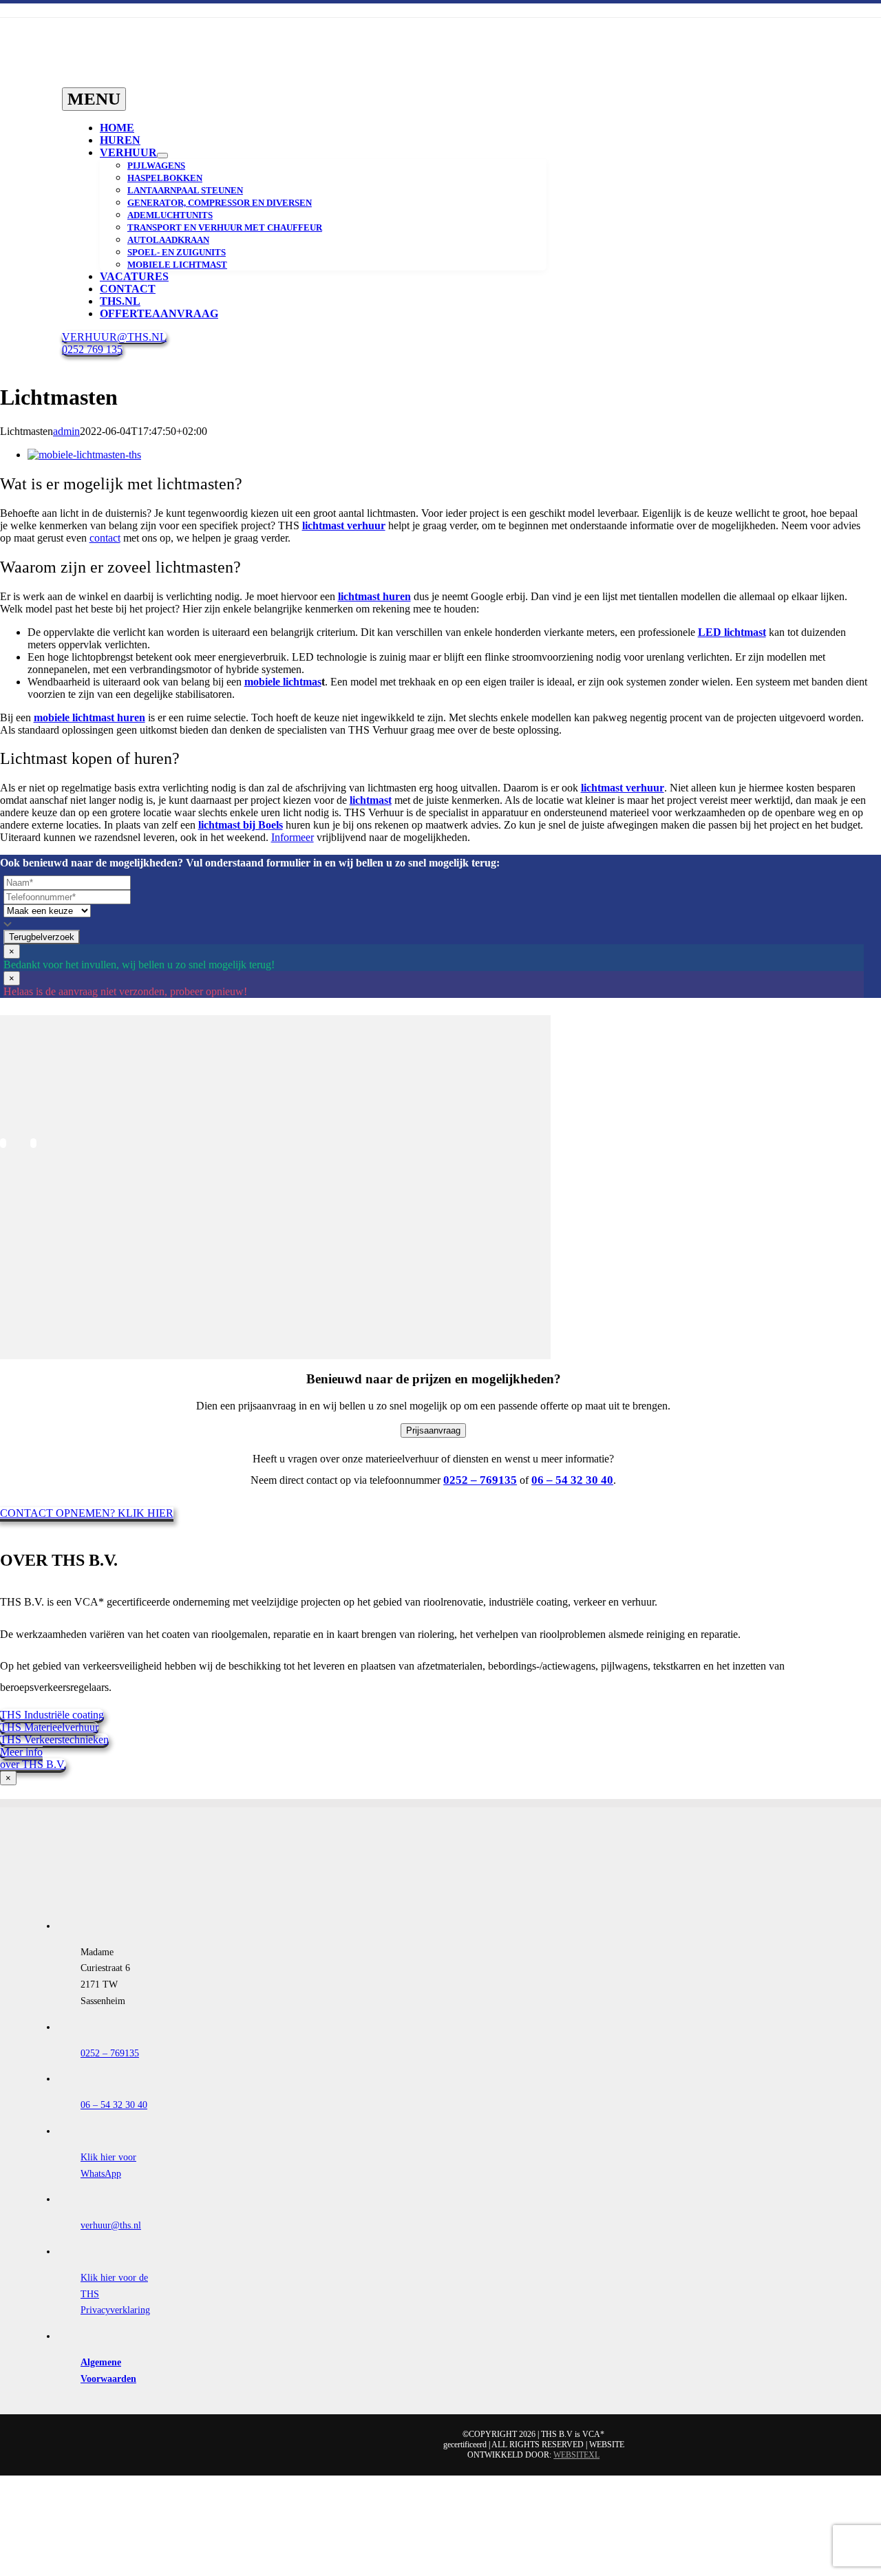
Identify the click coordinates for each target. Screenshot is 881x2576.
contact (105, 538)
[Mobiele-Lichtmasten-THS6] (60, 1479)
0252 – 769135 (110, 2053)
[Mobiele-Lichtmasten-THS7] (60, 1542)
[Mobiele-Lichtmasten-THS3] (60, 1170)
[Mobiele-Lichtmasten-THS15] (60, 1975)
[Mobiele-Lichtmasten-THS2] (60, 1356)
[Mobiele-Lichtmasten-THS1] (60, 1294)
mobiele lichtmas (283, 682)
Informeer (293, 837)
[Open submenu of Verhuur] (162, 156)
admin (66, 431)
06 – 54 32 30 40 (114, 2105)
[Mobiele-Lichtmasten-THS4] (60, 1417)
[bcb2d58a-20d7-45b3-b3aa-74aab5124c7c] (60, 1108)
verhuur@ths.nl (111, 2225)
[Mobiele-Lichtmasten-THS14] (60, 1913)
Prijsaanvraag (433, 1430)
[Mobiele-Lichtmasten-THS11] (60, 1789)
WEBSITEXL (576, 2455)
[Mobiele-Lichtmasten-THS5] (60, 1232)
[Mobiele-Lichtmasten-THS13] (60, 2037)
